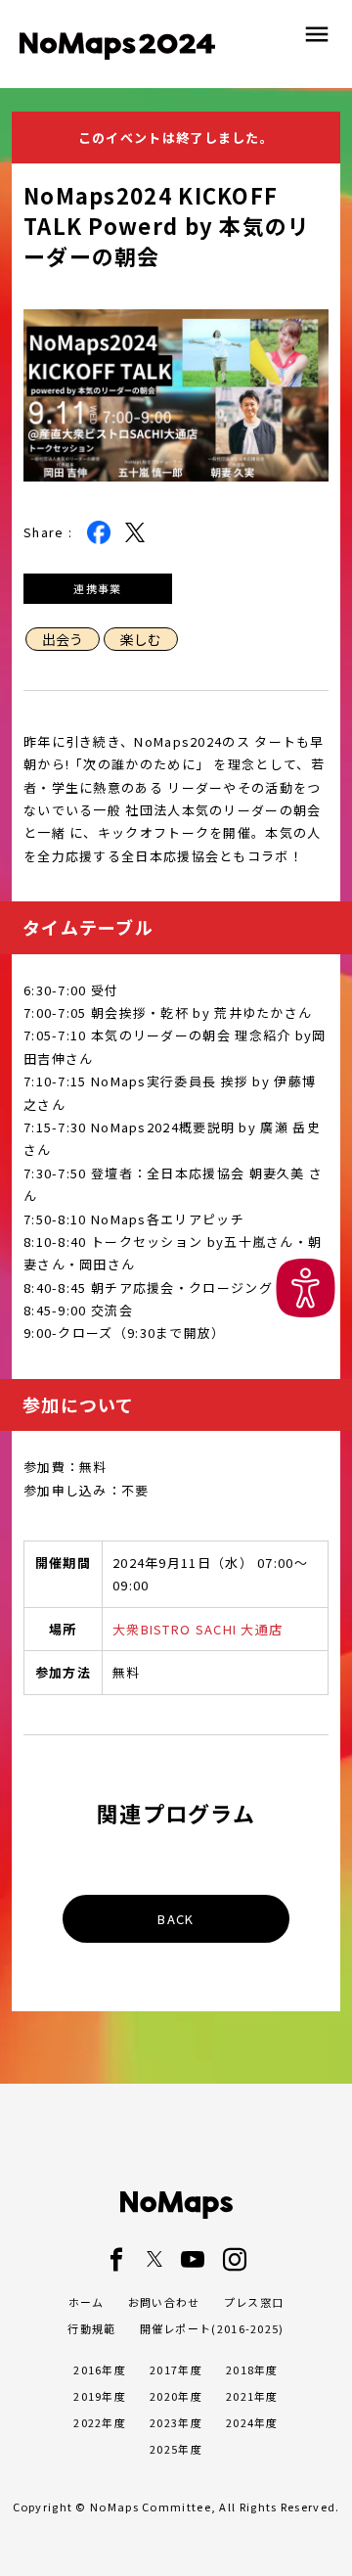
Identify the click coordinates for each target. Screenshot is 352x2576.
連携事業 (97, 588)
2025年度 (176, 2449)
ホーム (87, 2302)
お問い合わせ (164, 2302)
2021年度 (252, 2396)
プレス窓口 (254, 2302)
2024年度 (252, 2422)
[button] (306, 1288)
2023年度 (176, 2422)
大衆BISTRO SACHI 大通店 (198, 1629)
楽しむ (141, 639)
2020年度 (176, 2396)
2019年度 (100, 2396)
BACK (176, 1919)
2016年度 (100, 2369)
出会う (63, 639)
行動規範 (91, 2328)
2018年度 (252, 2369)
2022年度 (100, 2422)
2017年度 (176, 2369)
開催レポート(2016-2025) (212, 2328)
